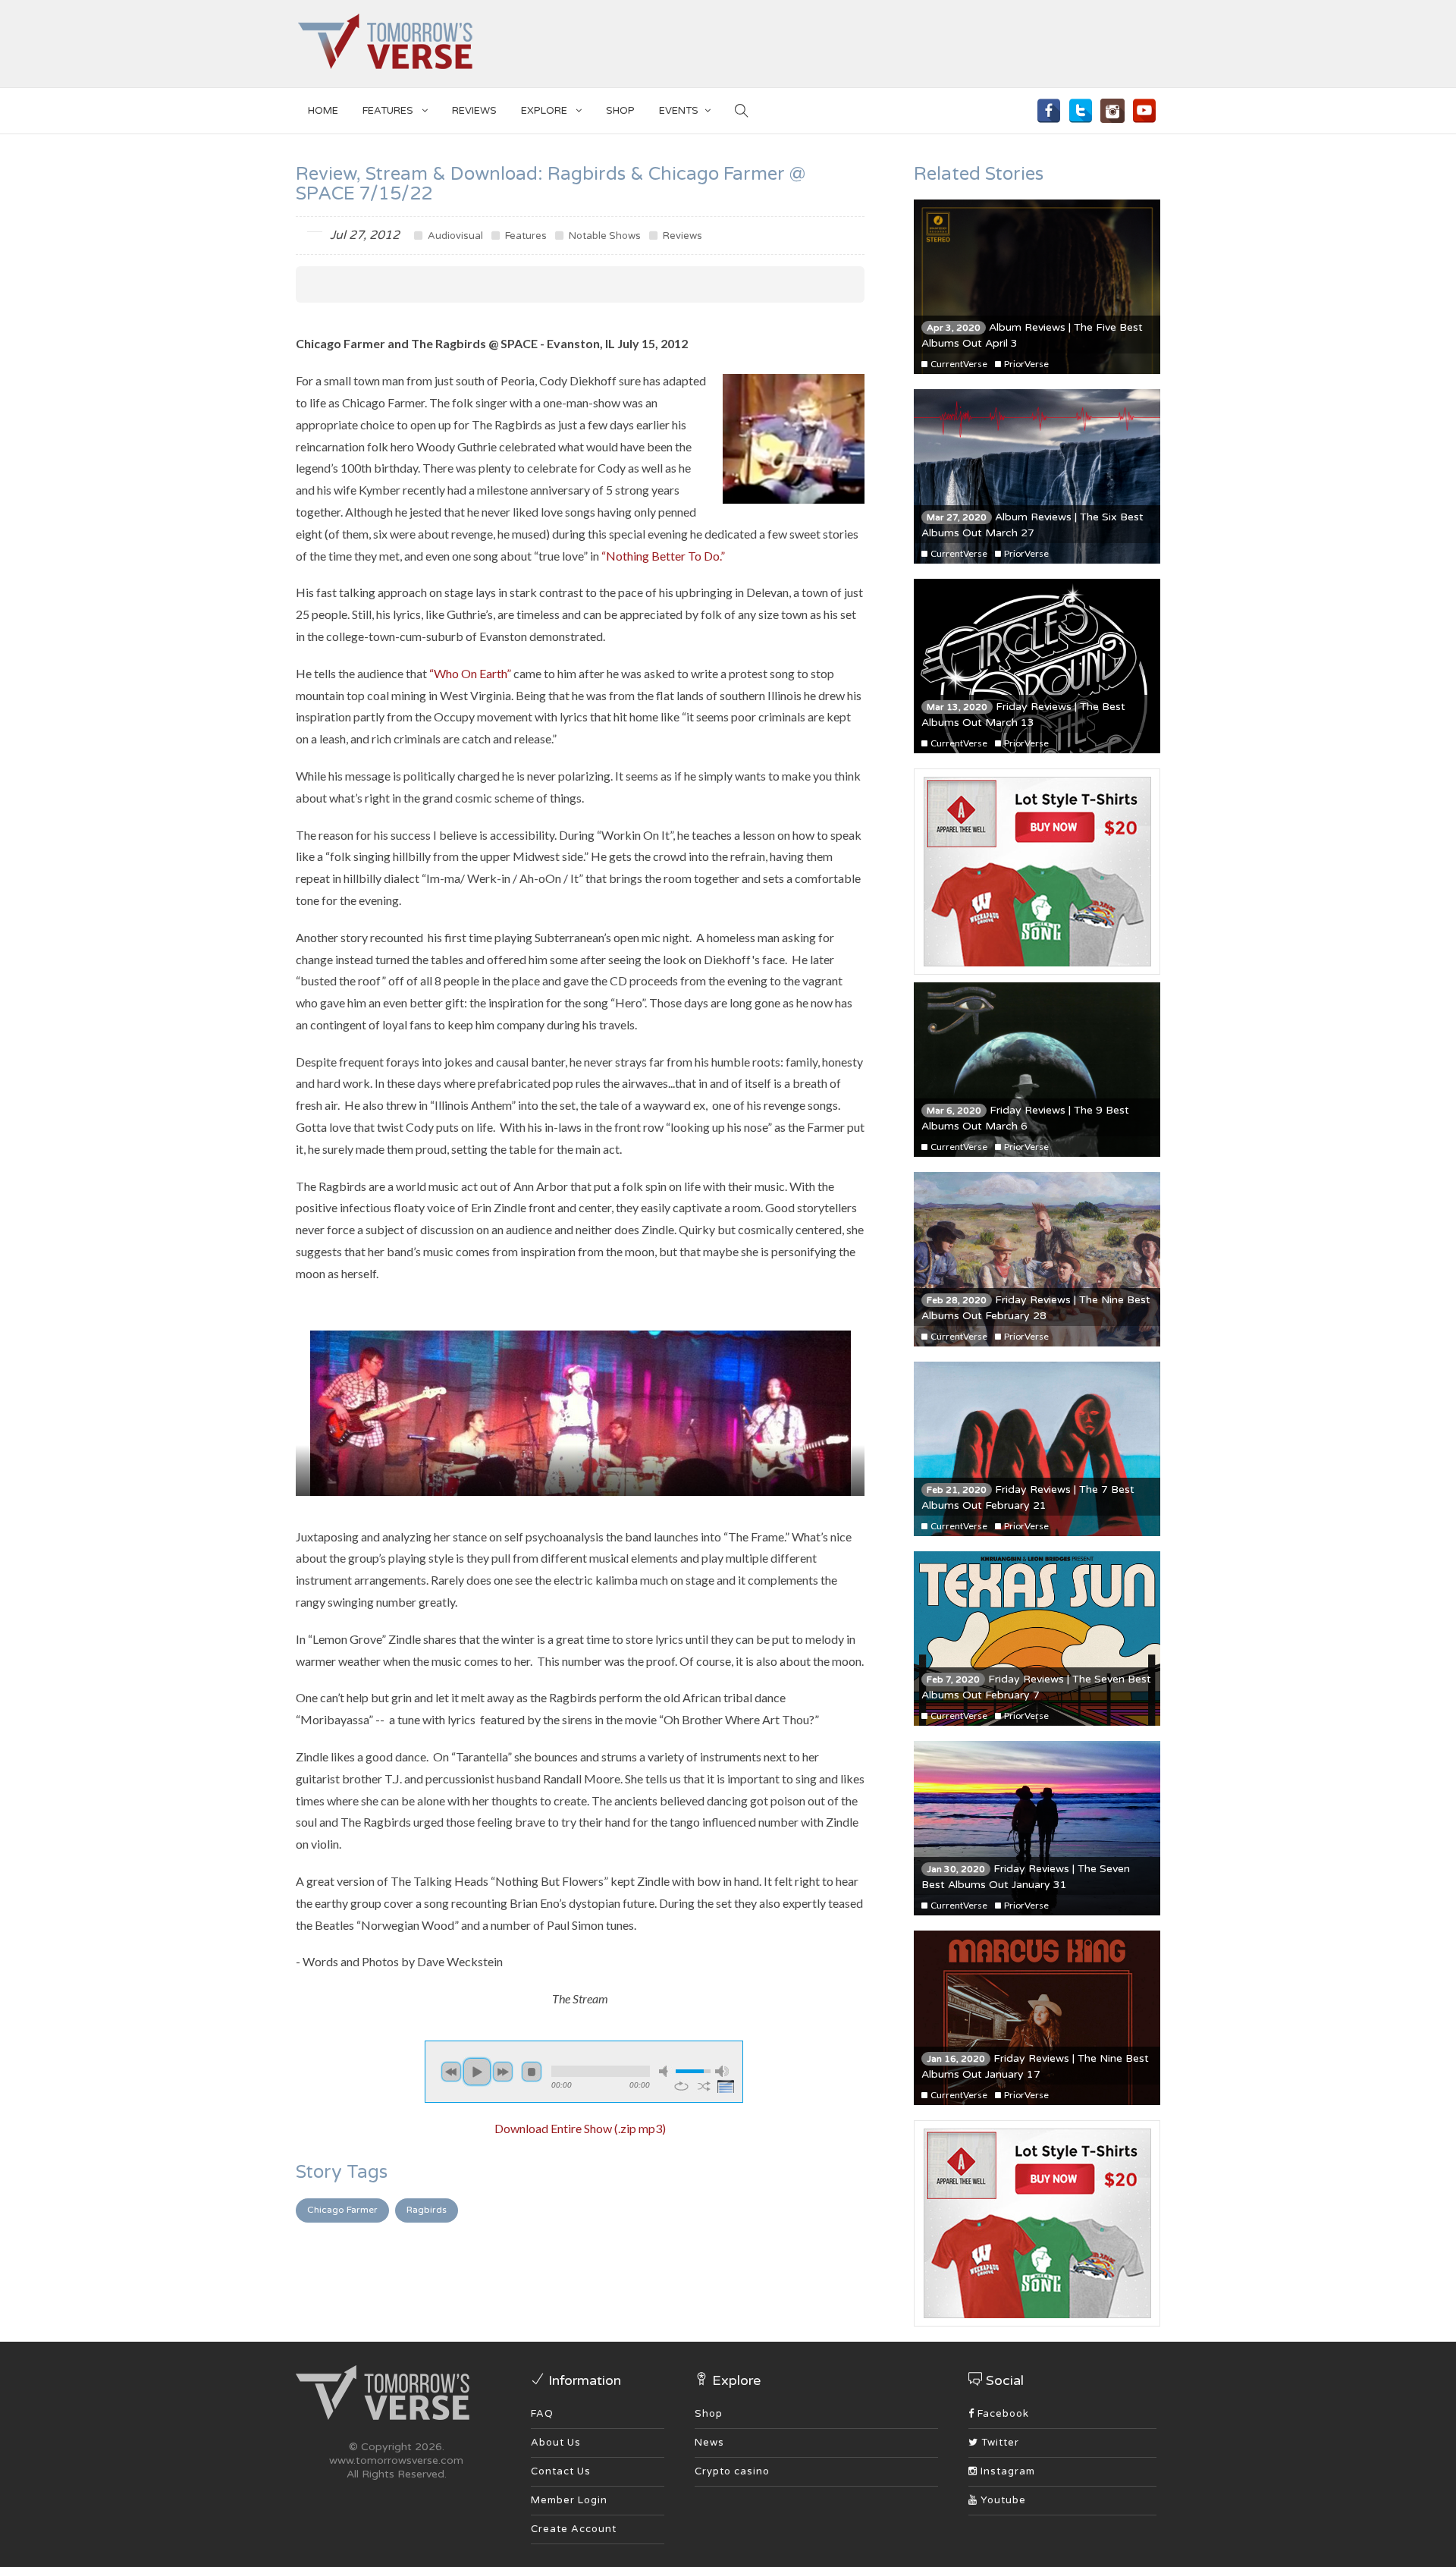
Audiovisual (454, 236)
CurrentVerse (958, 364)
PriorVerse (1026, 364)
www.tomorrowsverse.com (396, 2460)
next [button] (503, 2072)
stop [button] (532, 2072)
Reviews (474, 111)
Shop (709, 2414)
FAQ (542, 2414)
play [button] (477, 2072)
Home (323, 111)
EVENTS (679, 111)
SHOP (620, 111)
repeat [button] (681, 2086)
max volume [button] (722, 2071)
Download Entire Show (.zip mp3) (580, 2128)
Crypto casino (732, 2471)
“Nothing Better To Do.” (663, 556)
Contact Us (561, 2471)
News (709, 2443)
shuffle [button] (704, 2086)
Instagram (1006, 2471)
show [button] (727, 2086)
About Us (556, 2443)
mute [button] (666, 2071)
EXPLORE (545, 111)
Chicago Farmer (342, 2210)
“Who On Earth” (470, 673)
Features (389, 111)
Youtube (1002, 2500)
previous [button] (451, 2072)
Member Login (569, 2500)
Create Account (574, 2529)
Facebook (1002, 2414)
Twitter (999, 2443)
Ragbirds (427, 2210)
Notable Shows (604, 236)
